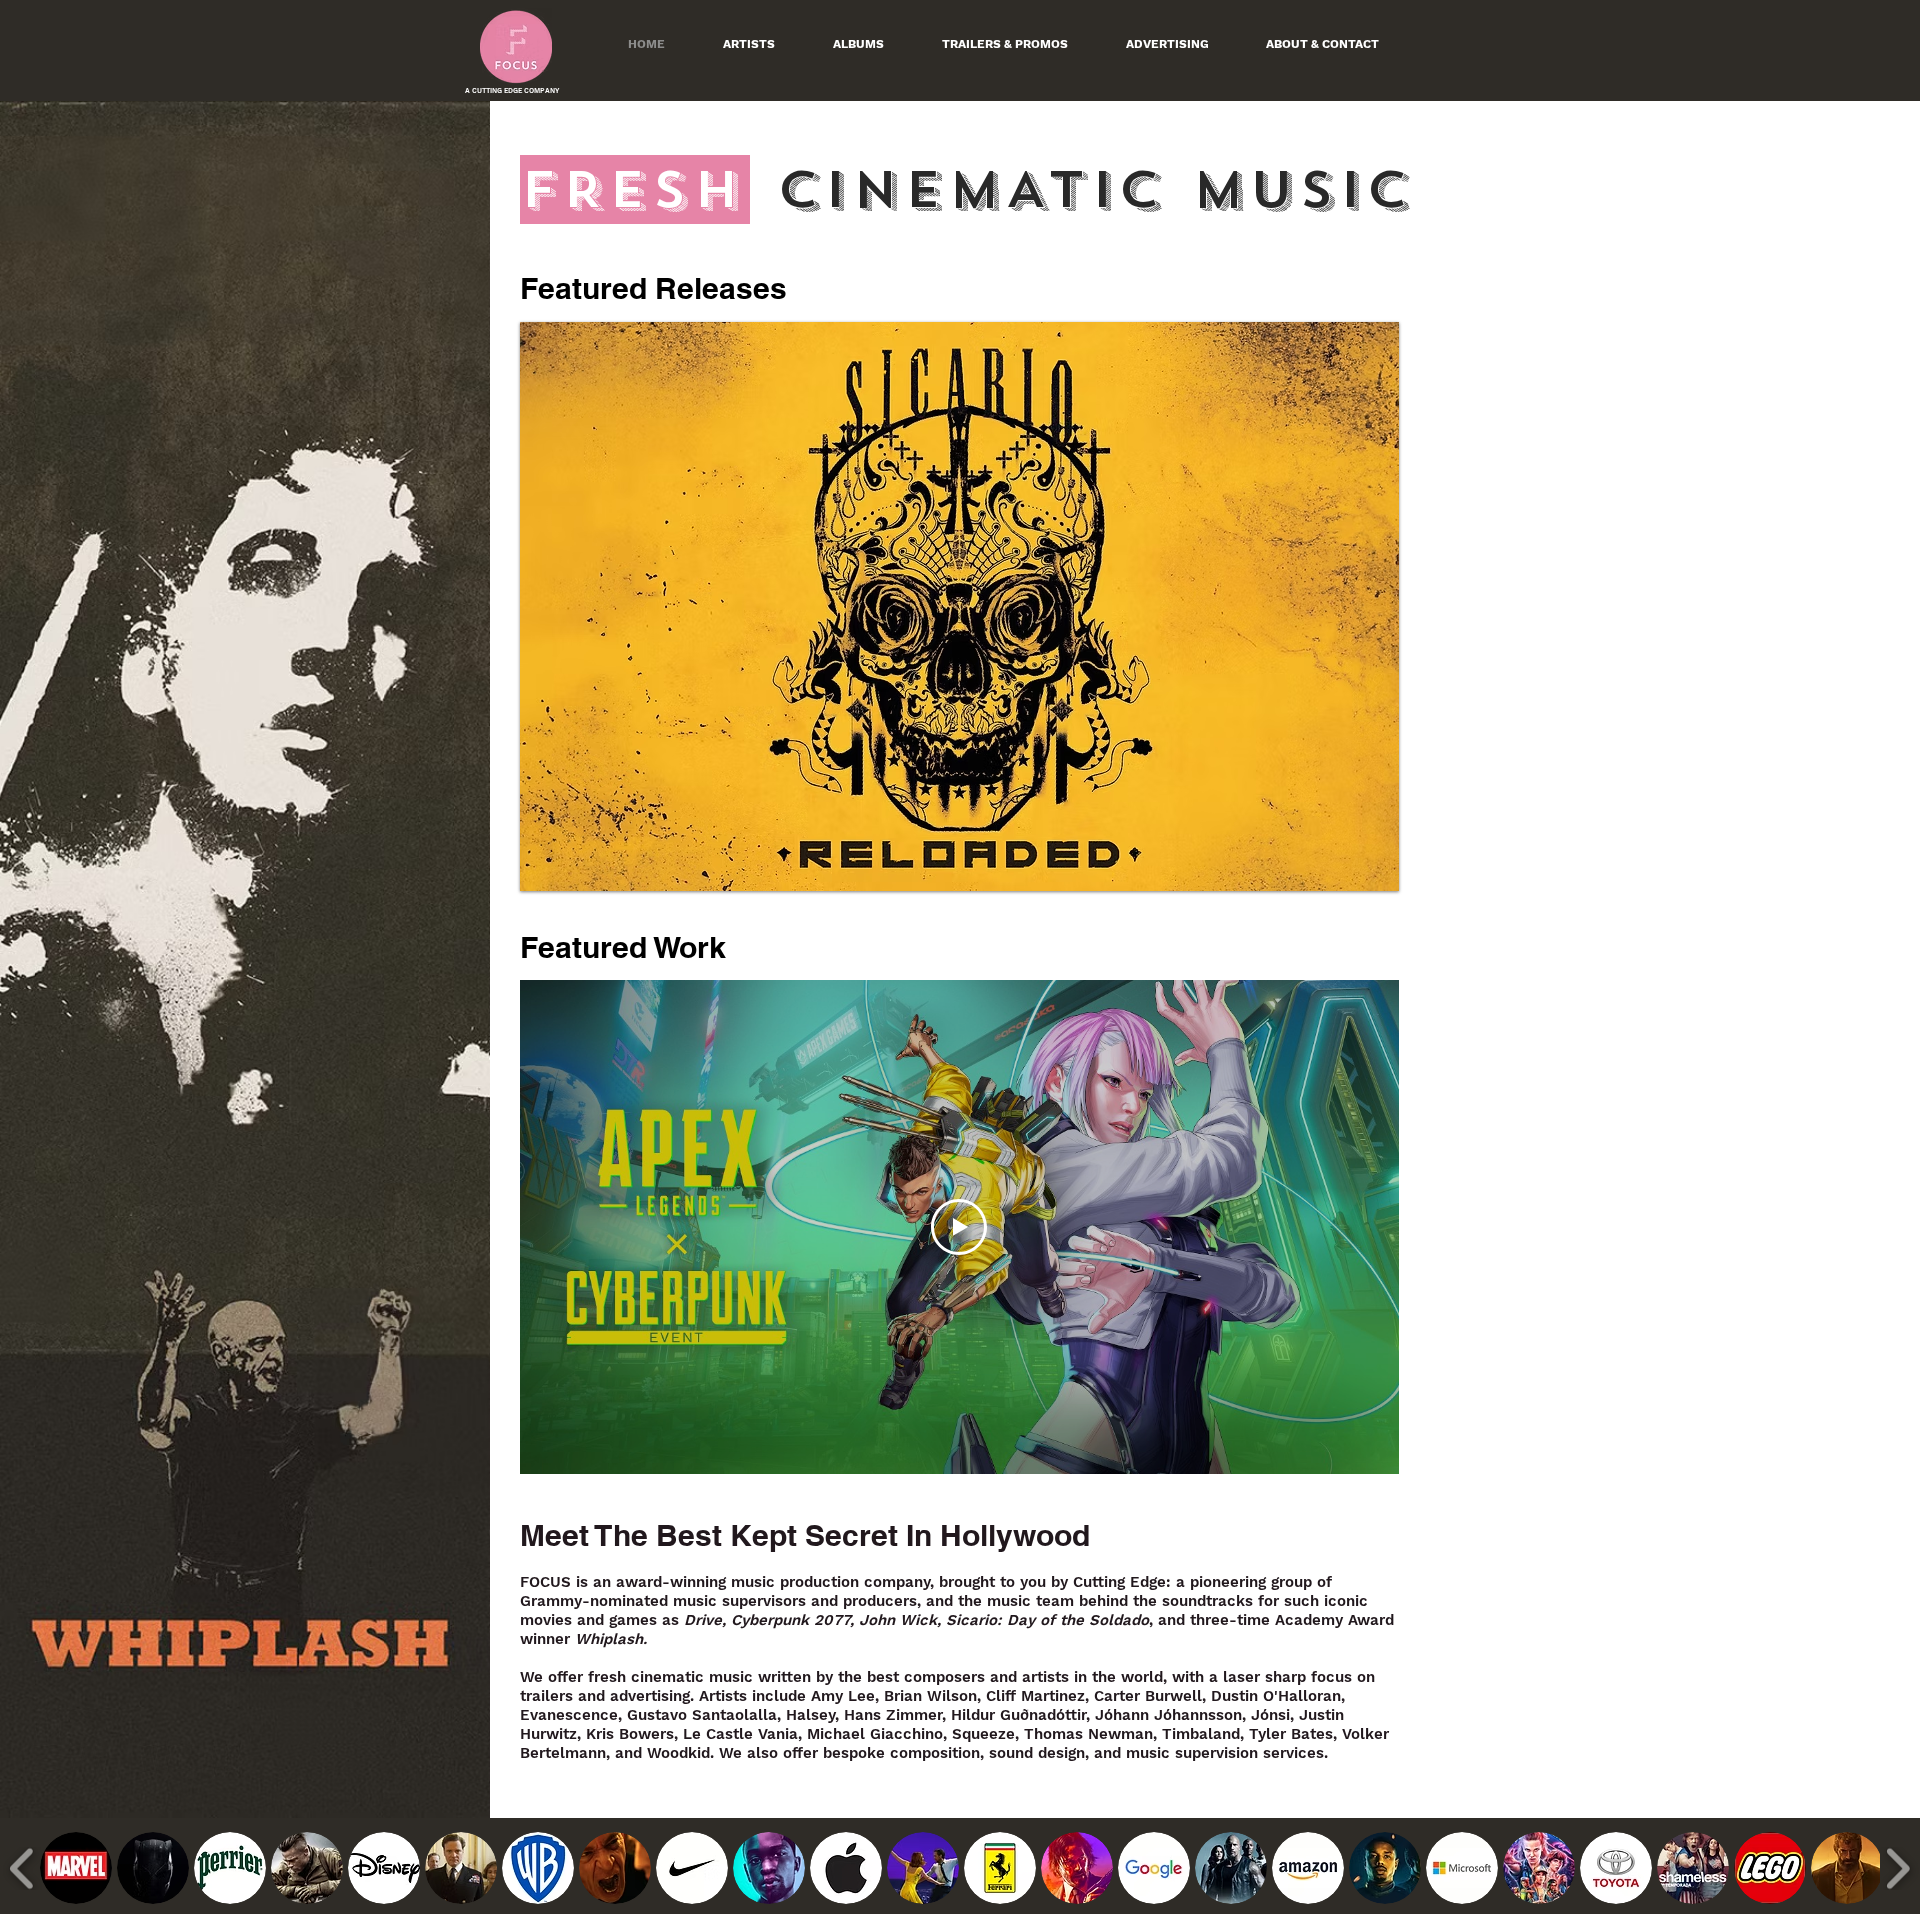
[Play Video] (959, 1227)
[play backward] (22, 1868)
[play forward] (1897, 1868)
